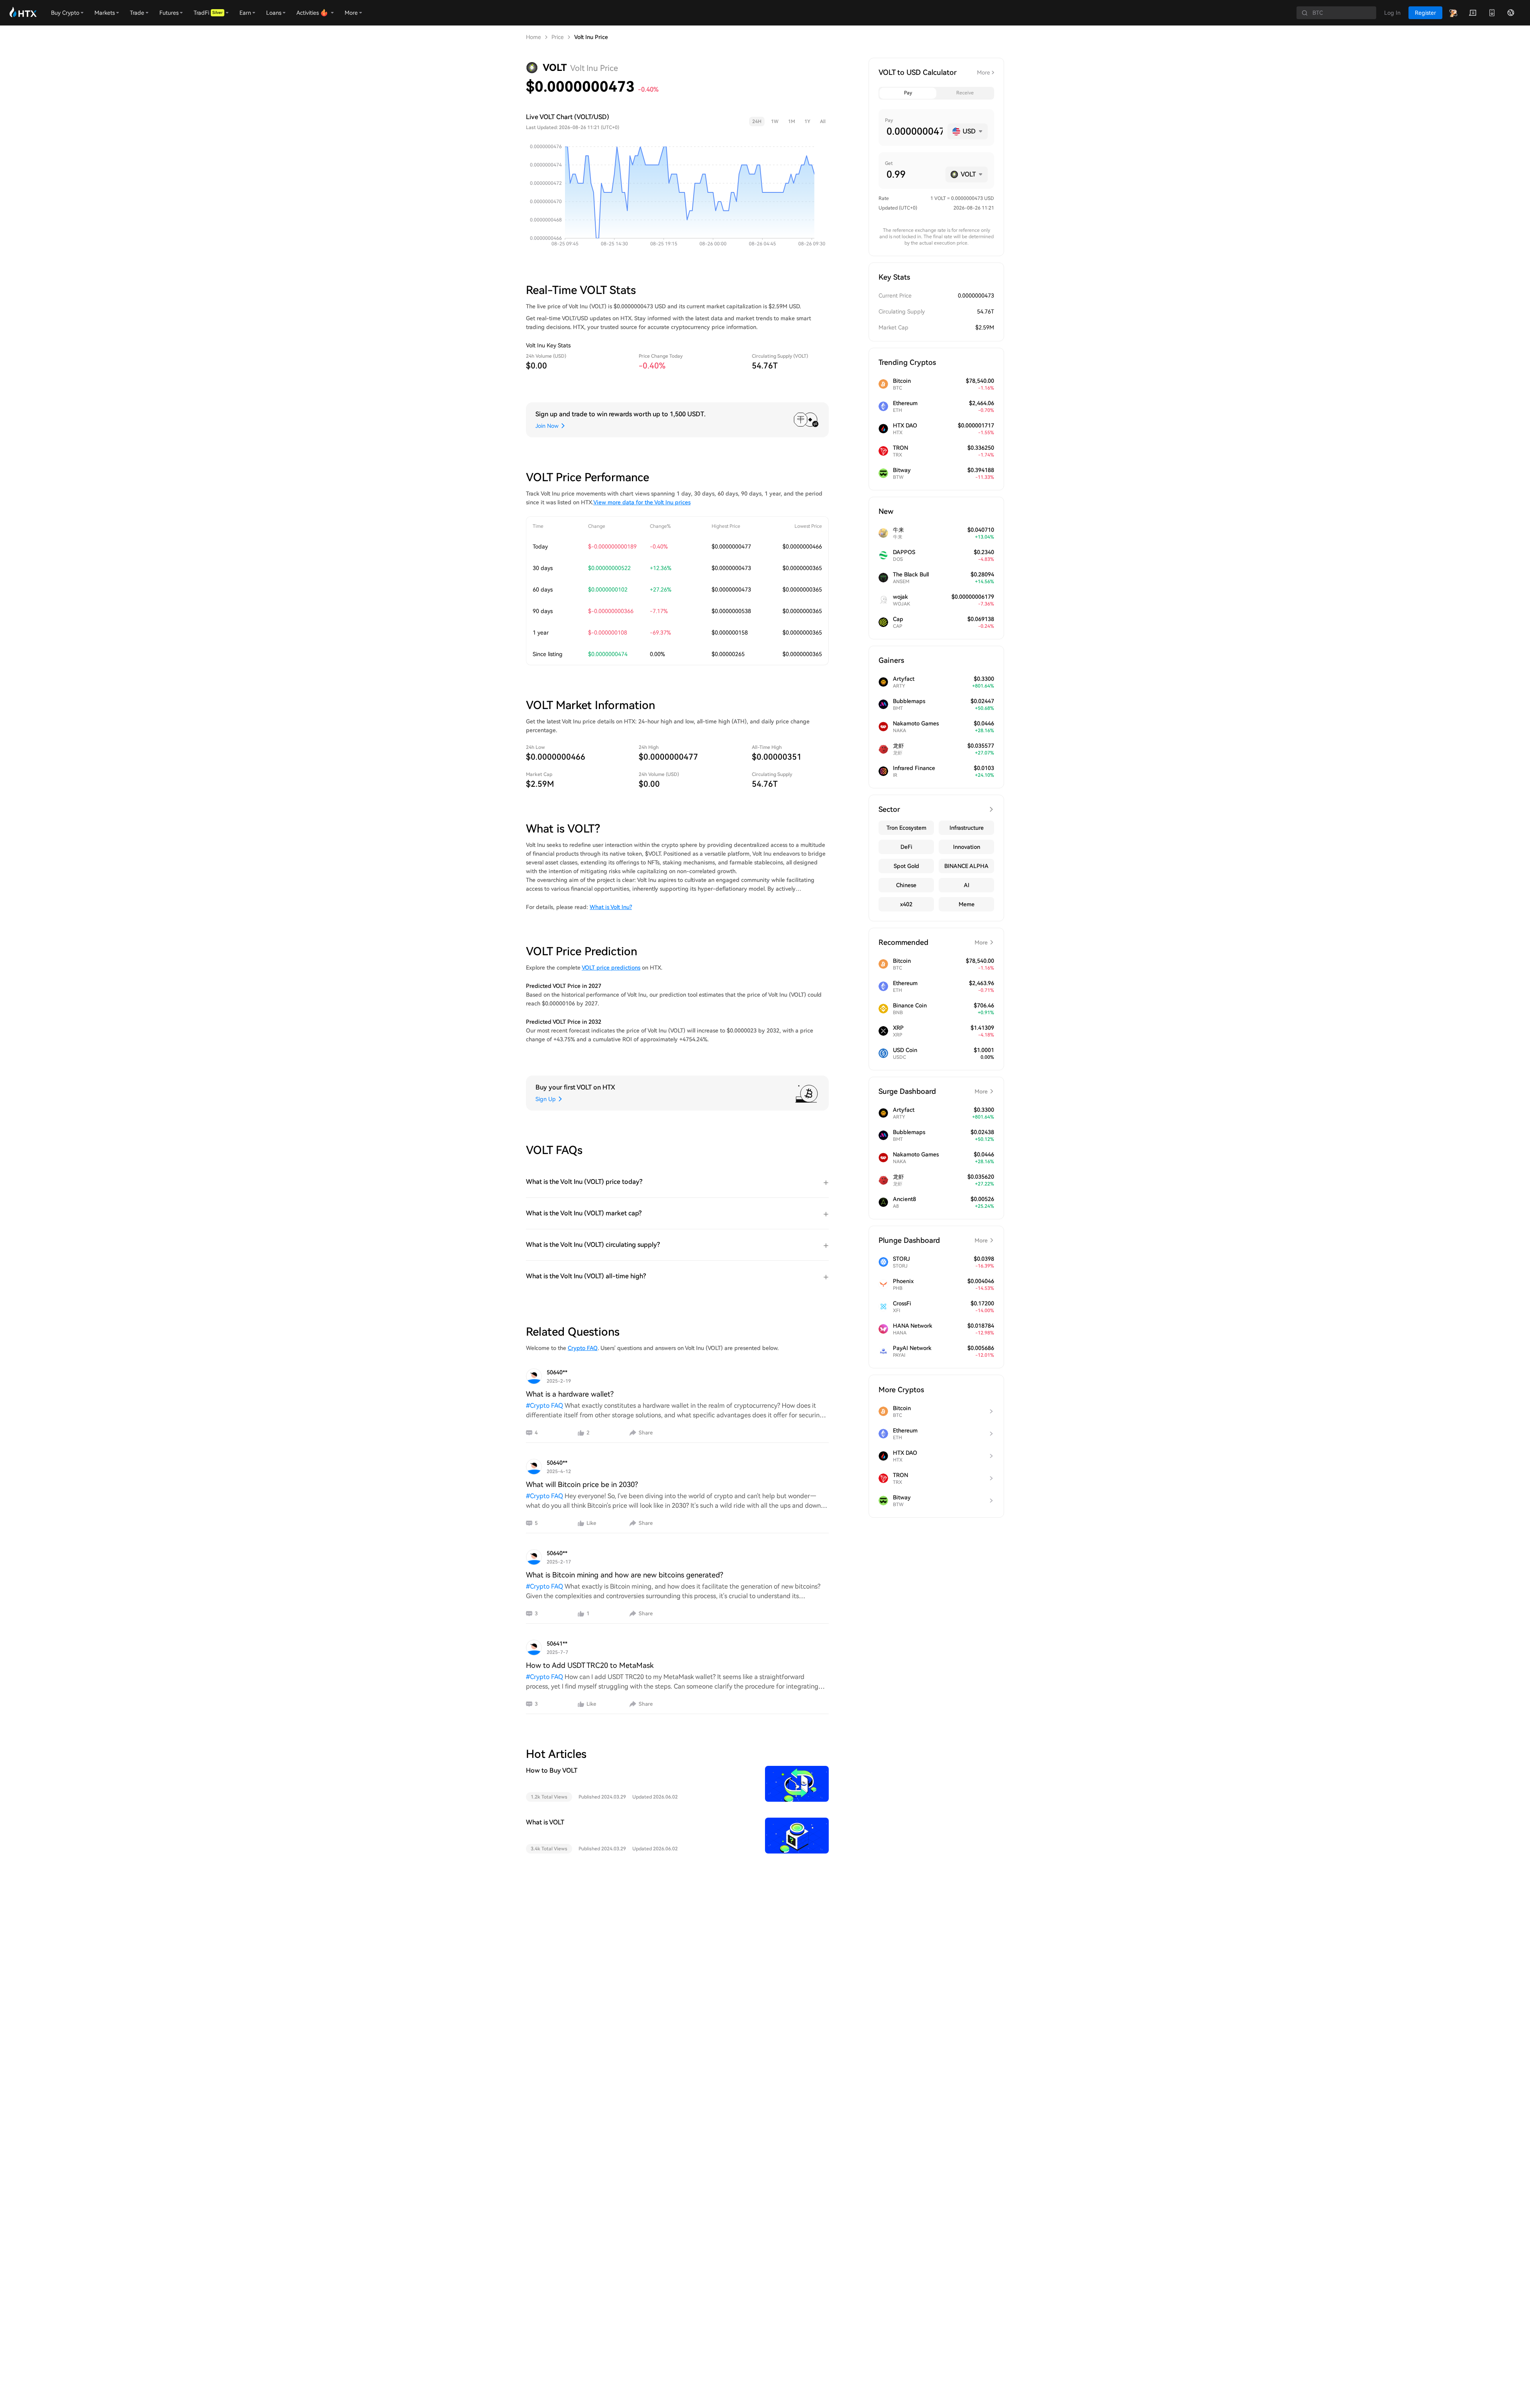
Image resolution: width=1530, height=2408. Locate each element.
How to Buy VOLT (552, 1770)
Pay (908, 93)
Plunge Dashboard (933, 1240)
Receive (965, 93)
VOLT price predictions (611, 968)
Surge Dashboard (933, 1091)
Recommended (933, 942)
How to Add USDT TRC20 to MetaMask (590, 1665)
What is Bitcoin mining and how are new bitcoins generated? (625, 1575)
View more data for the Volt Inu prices (642, 502)
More (984, 72)
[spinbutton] (914, 131)
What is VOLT (545, 1822)
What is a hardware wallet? (570, 1394)
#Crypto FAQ (544, 1406)
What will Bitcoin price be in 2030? (582, 1484)
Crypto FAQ (583, 1348)
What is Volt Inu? (611, 907)
